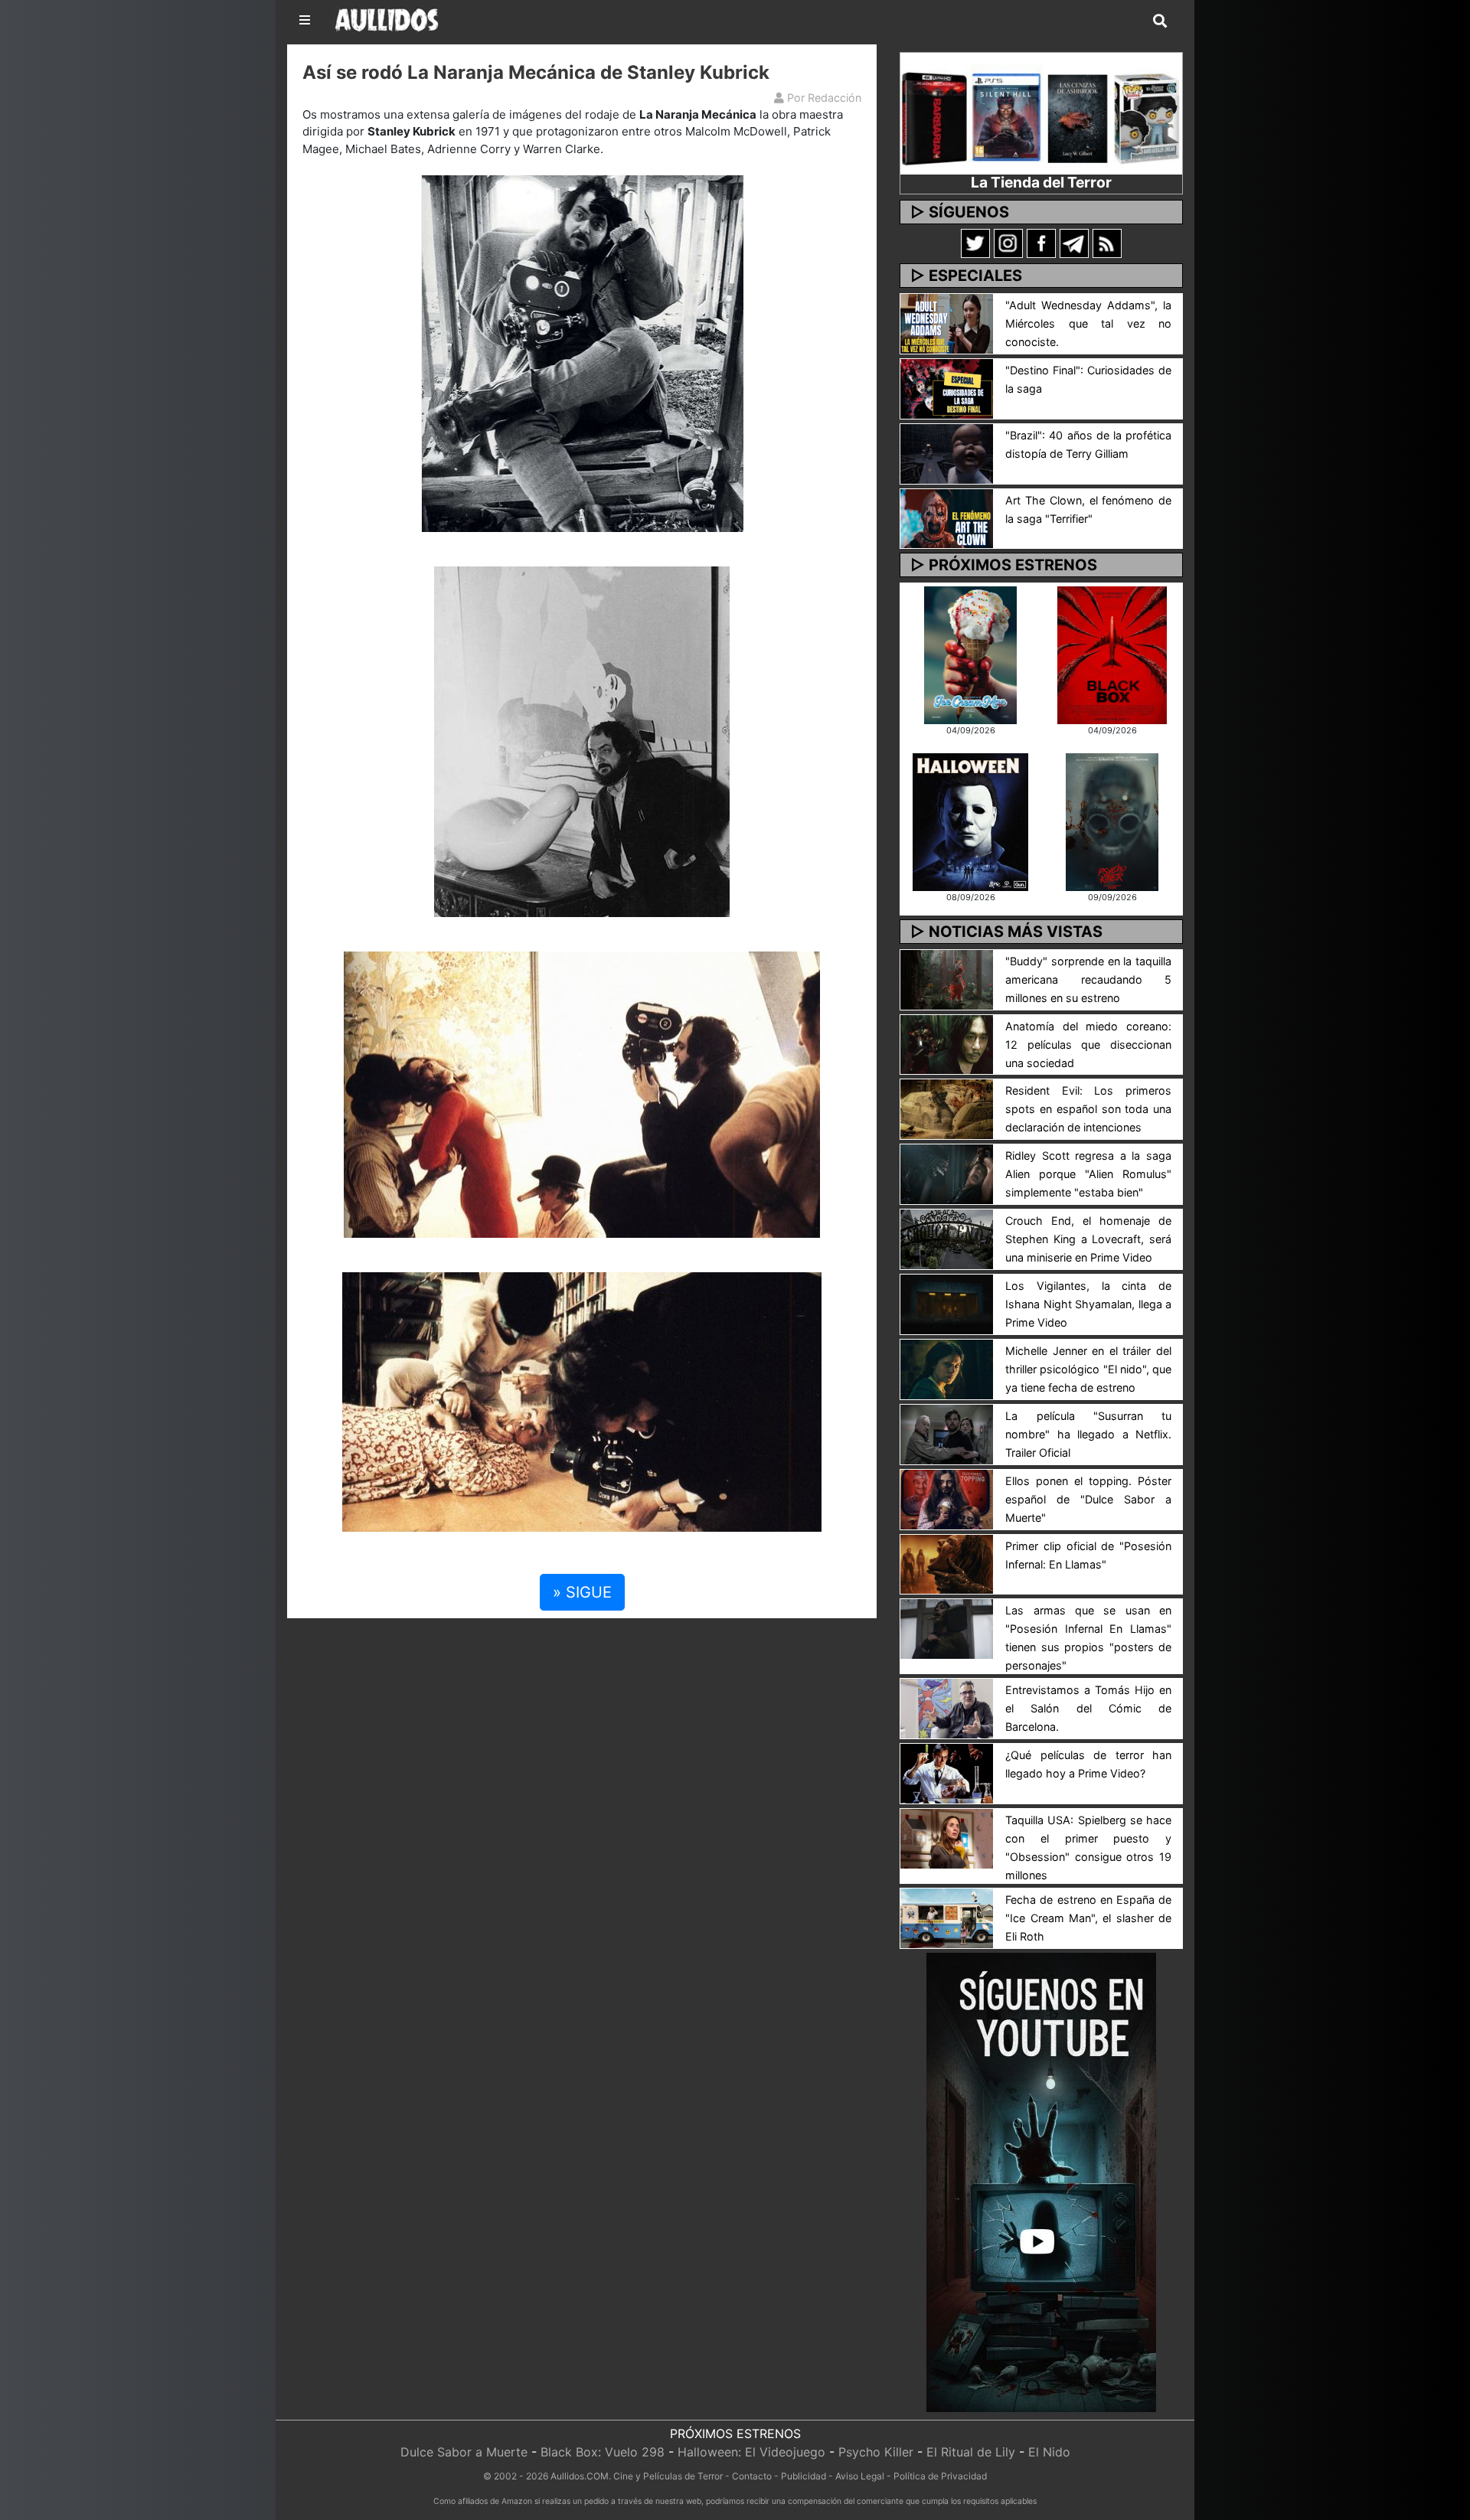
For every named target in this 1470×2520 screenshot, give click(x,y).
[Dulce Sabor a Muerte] (970, 654)
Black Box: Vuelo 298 (603, 2452)
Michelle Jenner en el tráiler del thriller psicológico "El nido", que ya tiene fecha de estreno (1088, 1369)
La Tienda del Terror (1041, 182)
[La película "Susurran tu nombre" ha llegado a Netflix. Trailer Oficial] (947, 1433)
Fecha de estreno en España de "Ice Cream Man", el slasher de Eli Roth (1088, 1918)
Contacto (752, 2476)
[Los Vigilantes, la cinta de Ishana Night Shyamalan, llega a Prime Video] (947, 1303)
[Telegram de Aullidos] (1074, 243)
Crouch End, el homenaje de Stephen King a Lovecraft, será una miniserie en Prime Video (1088, 1239)
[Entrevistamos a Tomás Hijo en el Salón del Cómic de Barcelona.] (947, 1708)
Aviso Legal (860, 2476)
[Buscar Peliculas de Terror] (1160, 21)
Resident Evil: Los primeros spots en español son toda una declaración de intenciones (1088, 1109)
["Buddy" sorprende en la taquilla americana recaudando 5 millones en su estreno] (947, 978)
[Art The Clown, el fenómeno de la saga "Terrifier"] (947, 517)
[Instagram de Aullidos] (1008, 243)
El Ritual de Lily (971, 2452)
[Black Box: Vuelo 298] (1112, 654)
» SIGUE (582, 1592)
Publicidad (804, 2476)
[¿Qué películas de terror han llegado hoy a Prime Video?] (947, 1773)
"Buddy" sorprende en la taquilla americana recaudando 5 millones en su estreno (1088, 979)
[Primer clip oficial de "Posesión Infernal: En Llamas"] (947, 1563)
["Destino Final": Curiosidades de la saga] (947, 387)
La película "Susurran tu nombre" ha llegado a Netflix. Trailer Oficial (1088, 1434)
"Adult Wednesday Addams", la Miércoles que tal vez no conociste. (1088, 323)
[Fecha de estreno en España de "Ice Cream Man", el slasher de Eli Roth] (947, 1917)
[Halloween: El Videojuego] (970, 821)
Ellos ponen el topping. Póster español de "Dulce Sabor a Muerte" (1088, 1499)
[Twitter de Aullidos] (975, 243)
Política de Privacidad (940, 2476)
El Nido (1049, 2452)
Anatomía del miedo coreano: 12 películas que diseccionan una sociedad (1088, 1045)
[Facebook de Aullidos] (1041, 243)
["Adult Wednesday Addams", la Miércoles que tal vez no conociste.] (947, 322)
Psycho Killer (876, 2452)
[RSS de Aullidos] (1107, 243)
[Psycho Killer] (1112, 821)
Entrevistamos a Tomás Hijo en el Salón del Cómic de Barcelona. (1088, 1708)
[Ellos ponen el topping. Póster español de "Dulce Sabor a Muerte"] (947, 1498)
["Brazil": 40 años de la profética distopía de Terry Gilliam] (947, 452)
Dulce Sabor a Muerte (464, 2452)
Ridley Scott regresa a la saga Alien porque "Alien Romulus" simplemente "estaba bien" (1088, 1174)
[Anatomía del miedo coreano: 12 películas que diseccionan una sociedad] (947, 1043)
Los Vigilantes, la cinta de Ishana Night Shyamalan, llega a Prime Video (1088, 1304)
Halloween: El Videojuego (751, 2452)
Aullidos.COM (580, 2476)
